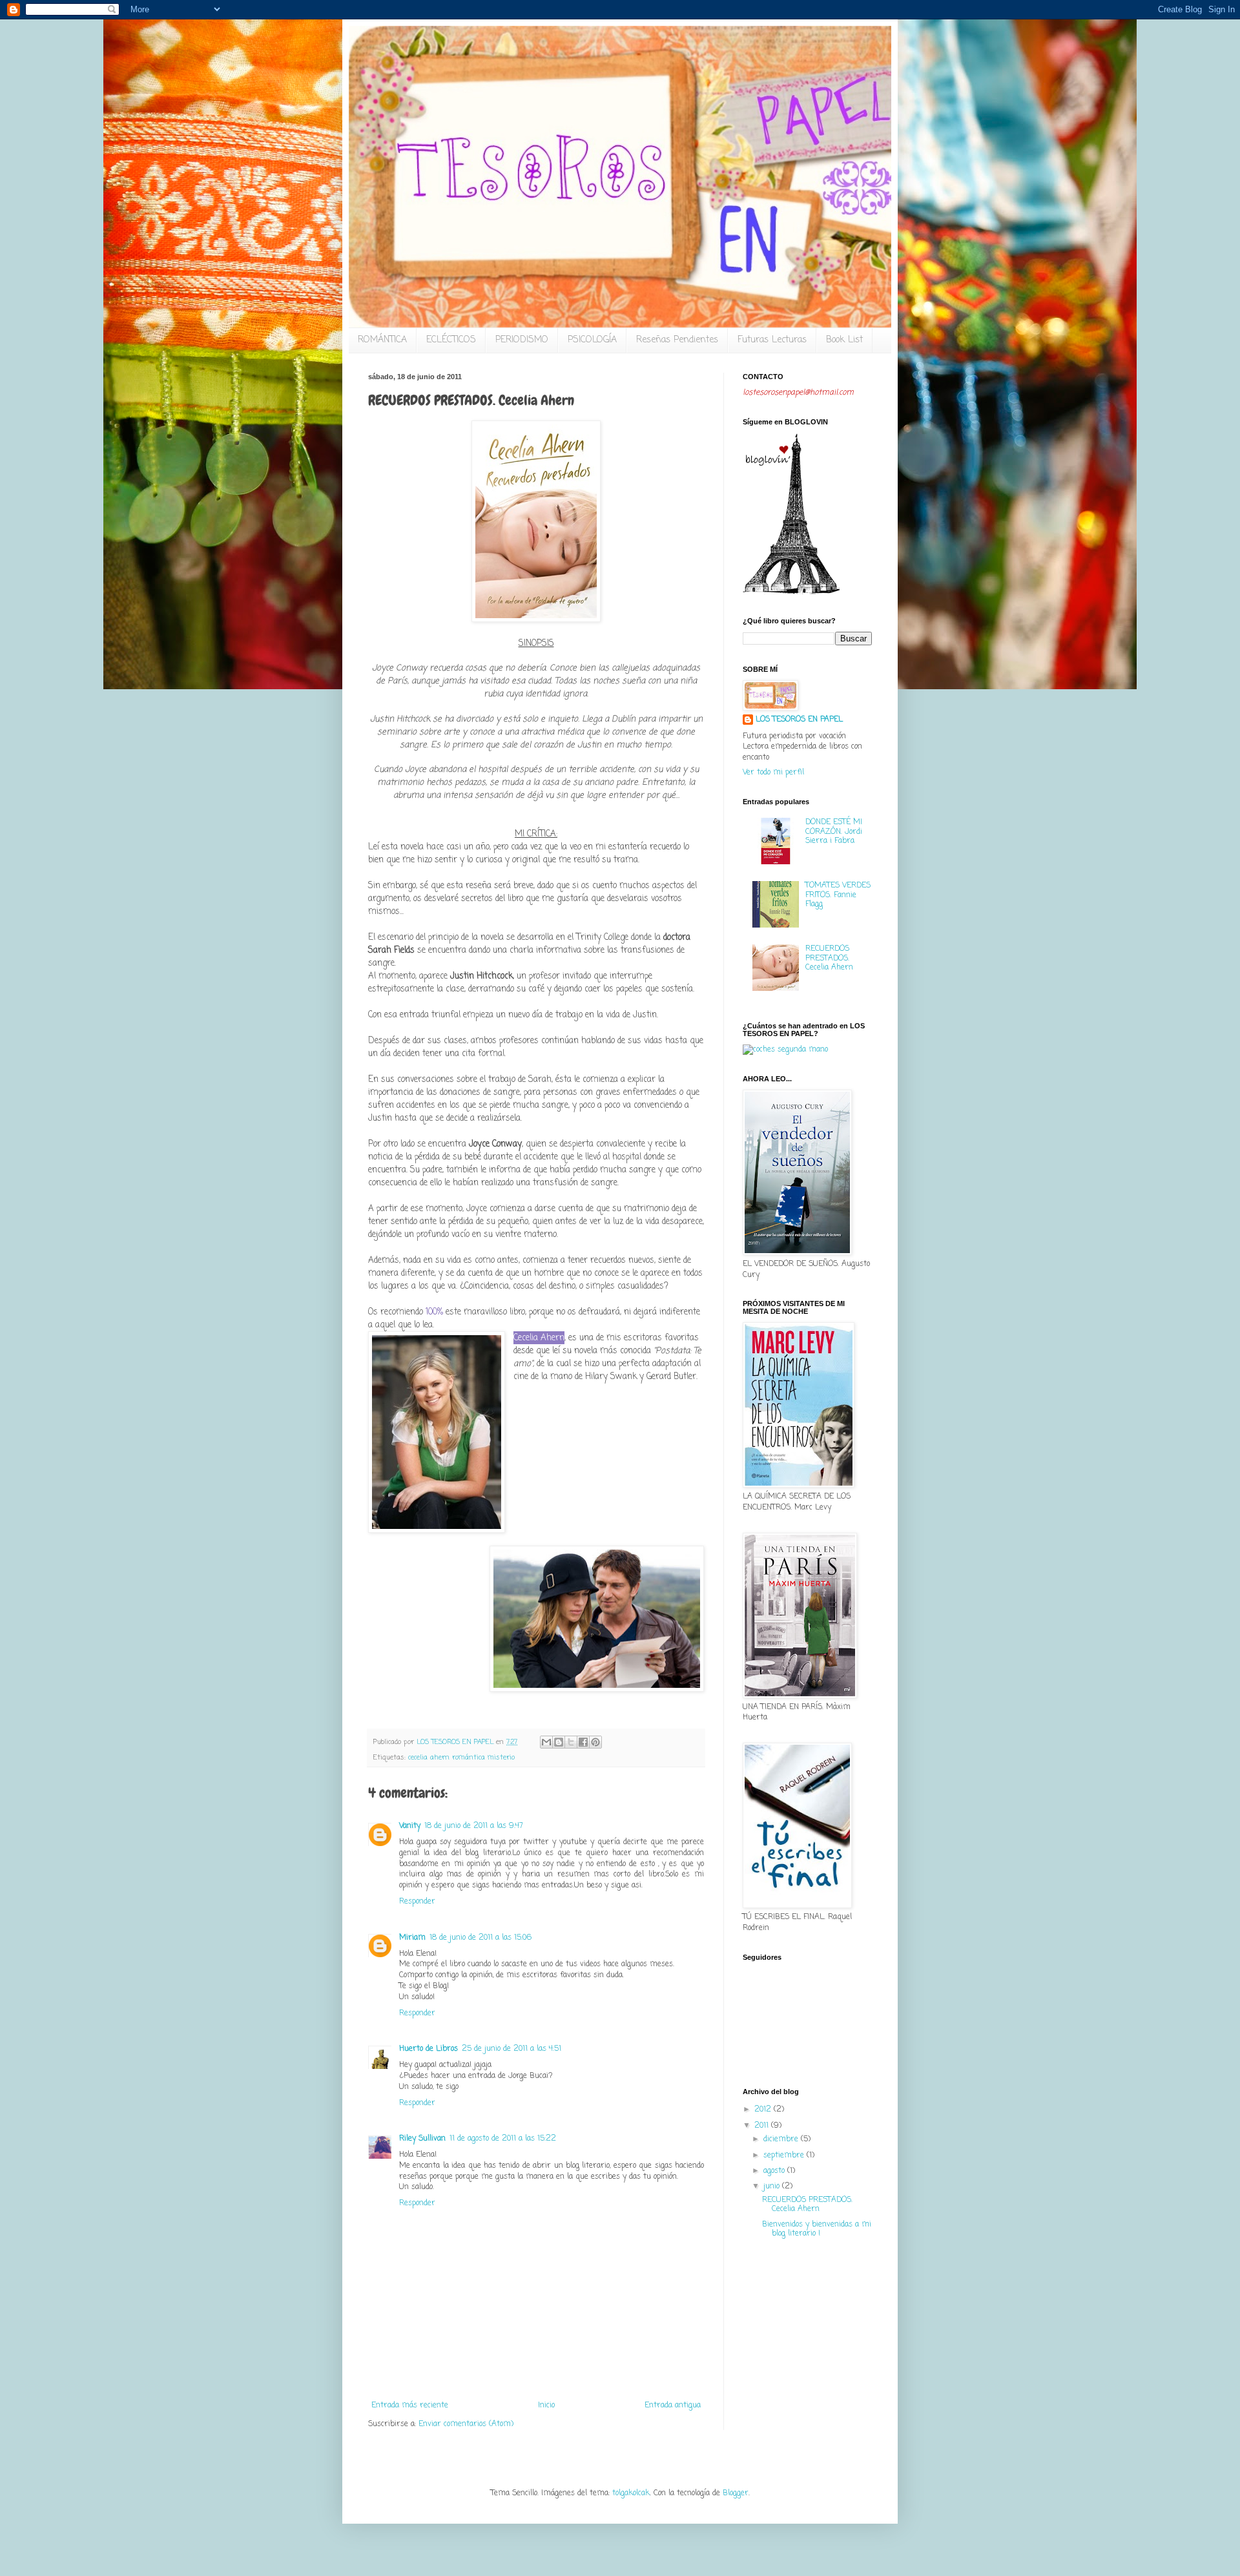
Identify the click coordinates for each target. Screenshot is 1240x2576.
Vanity (410, 1826)
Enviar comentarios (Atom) (466, 2424)
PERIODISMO (522, 340)
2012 (764, 2110)
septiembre (785, 2155)
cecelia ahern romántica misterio (461, 1758)
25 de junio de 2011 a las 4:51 (512, 2049)
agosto (775, 2171)
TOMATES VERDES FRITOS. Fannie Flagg (838, 895)
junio (773, 2186)
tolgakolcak (631, 2493)
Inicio (546, 2405)
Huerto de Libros (429, 2049)
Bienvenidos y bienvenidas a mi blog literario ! (817, 2229)
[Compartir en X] (571, 1742)
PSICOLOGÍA (592, 340)
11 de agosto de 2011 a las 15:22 (503, 2139)
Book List (844, 340)
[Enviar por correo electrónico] (546, 1742)
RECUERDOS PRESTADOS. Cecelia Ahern (829, 958)
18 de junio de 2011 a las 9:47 (474, 1826)
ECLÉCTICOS (451, 340)
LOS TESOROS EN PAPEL (799, 720)
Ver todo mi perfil (773, 773)
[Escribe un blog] (559, 1742)
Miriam (412, 1938)
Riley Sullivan (422, 2139)
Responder (417, 1902)
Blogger (736, 2493)
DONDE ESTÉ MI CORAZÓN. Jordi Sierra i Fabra (834, 832)
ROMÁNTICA (382, 340)
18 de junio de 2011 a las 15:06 (480, 1938)
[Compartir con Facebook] (583, 1742)
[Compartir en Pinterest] (595, 1742)
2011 (763, 2126)
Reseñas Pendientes (677, 340)
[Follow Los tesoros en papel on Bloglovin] (791, 592)
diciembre (782, 2139)
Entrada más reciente (410, 2405)
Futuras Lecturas (772, 340)
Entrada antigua (673, 2405)
